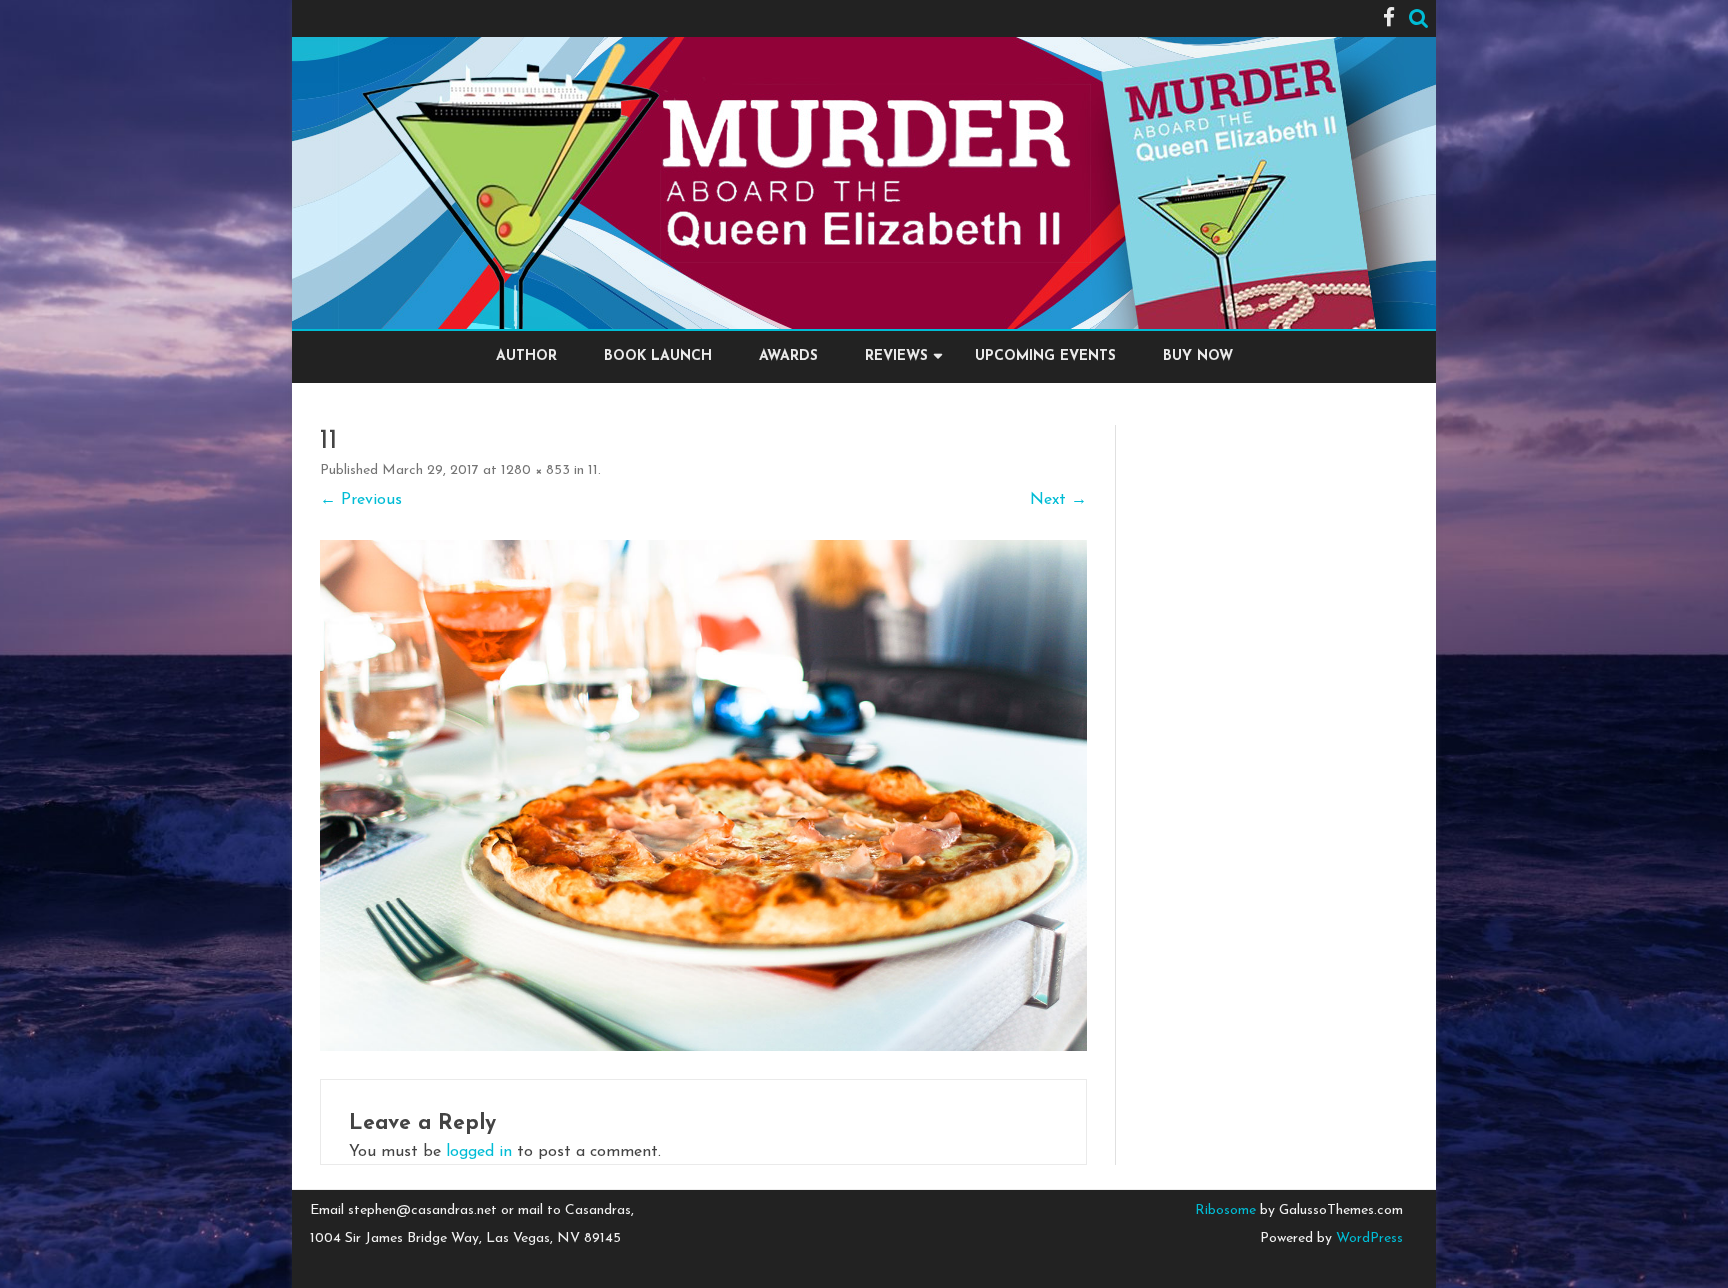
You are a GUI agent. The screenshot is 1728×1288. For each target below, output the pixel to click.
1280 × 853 (535, 470)
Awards (788, 356)
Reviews (896, 356)
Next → (1058, 500)
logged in (479, 1152)
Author (526, 356)
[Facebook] (1389, 19)
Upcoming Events (1045, 356)
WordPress (1367, 1238)
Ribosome (1225, 1210)
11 (593, 470)
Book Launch (658, 356)
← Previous (361, 500)
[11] (703, 795)
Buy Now (1198, 356)
